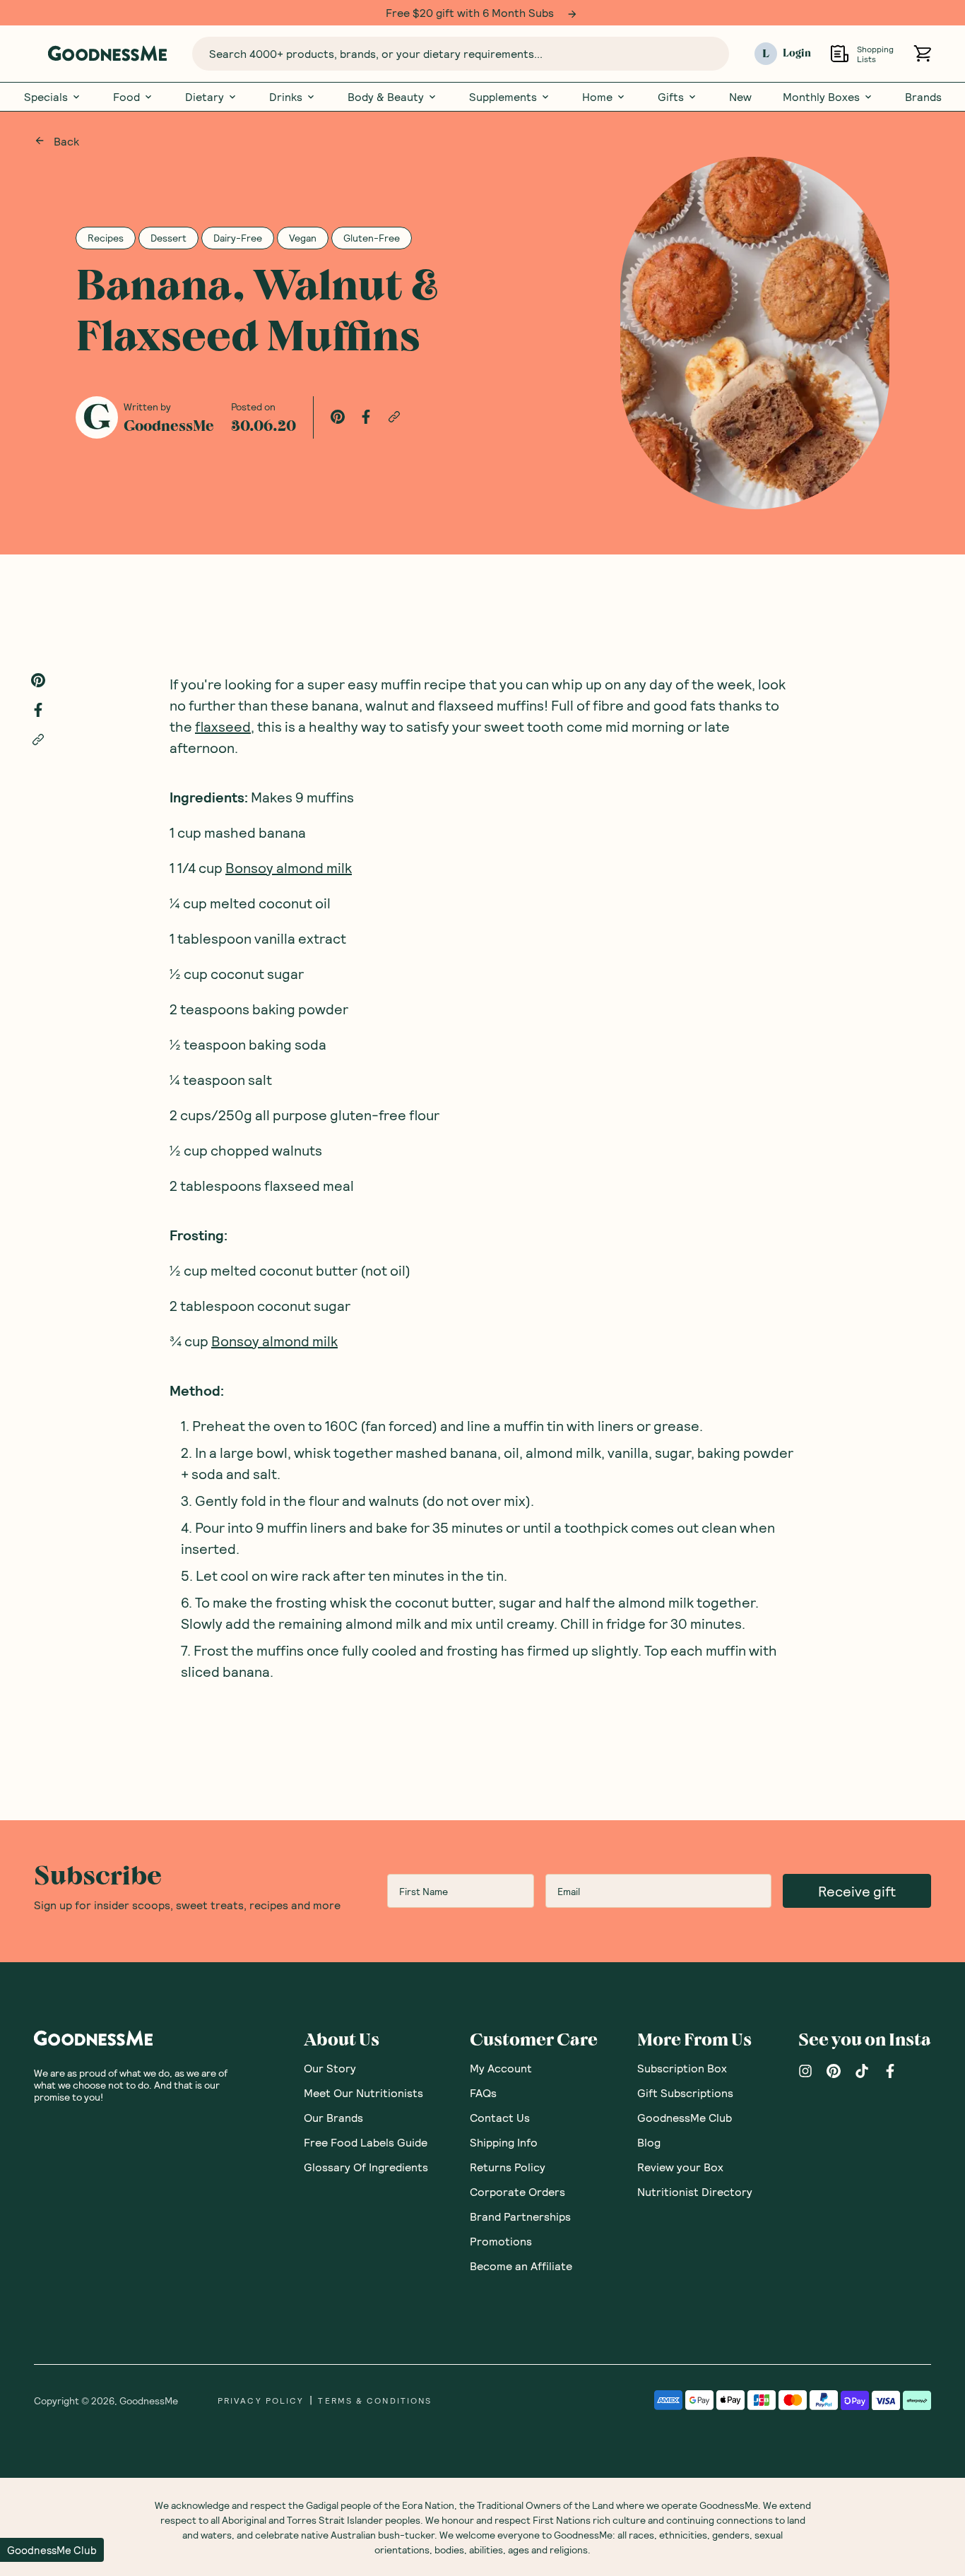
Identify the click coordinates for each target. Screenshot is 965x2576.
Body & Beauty (386, 97)
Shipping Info (504, 2142)
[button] (52, 2550)
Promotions (501, 2241)
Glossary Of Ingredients (366, 2167)
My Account (501, 2068)
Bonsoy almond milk (289, 867)
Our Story (330, 2068)
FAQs (483, 2093)
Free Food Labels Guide (366, 2142)
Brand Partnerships (520, 2216)
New (740, 97)
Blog (649, 2142)
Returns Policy (508, 2167)
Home (597, 97)
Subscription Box (682, 2068)
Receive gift (857, 1891)
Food (126, 97)
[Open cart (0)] (922, 53)
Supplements (503, 97)
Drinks (286, 97)
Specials (46, 97)
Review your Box (680, 2167)
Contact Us (500, 2117)
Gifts (671, 97)
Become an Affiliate (521, 2266)
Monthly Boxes (821, 97)
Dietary (205, 97)
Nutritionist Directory (695, 2191)
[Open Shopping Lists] (840, 53)
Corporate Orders (517, 2191)
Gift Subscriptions (685, 2093)
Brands (923, 97)
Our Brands (333, 2117)
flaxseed (223, 726)
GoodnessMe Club (685, 2117)
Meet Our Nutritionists (363, 2093)
